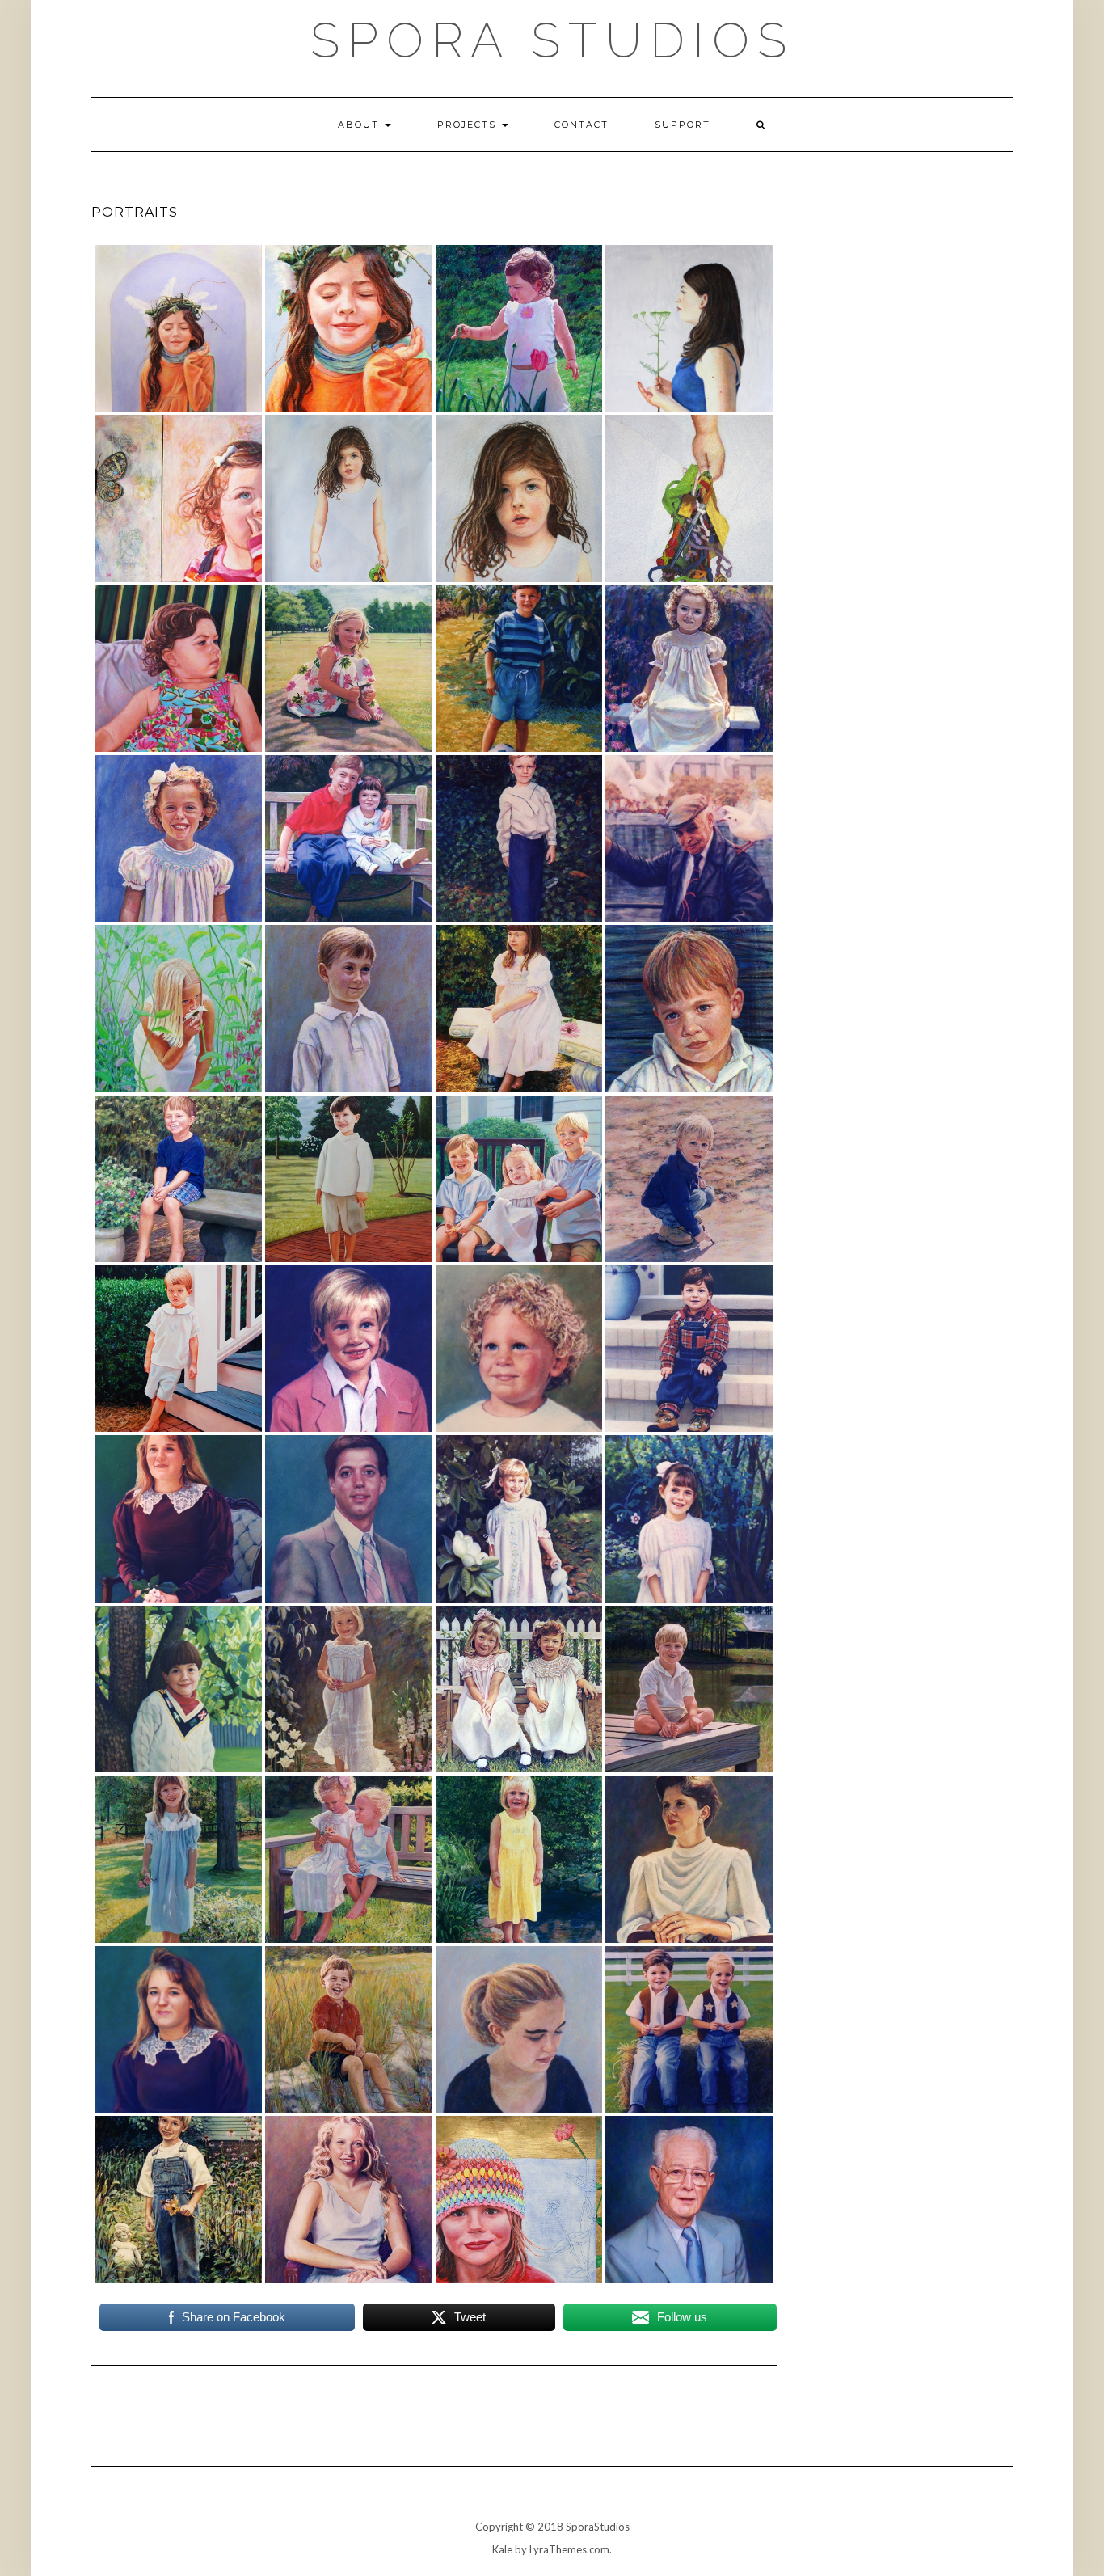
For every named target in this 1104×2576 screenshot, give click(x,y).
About (360, 125)
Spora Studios (552, 40)
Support (683, 125)
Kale (502, 2549)
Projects (469, 125)
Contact (581, 125)
